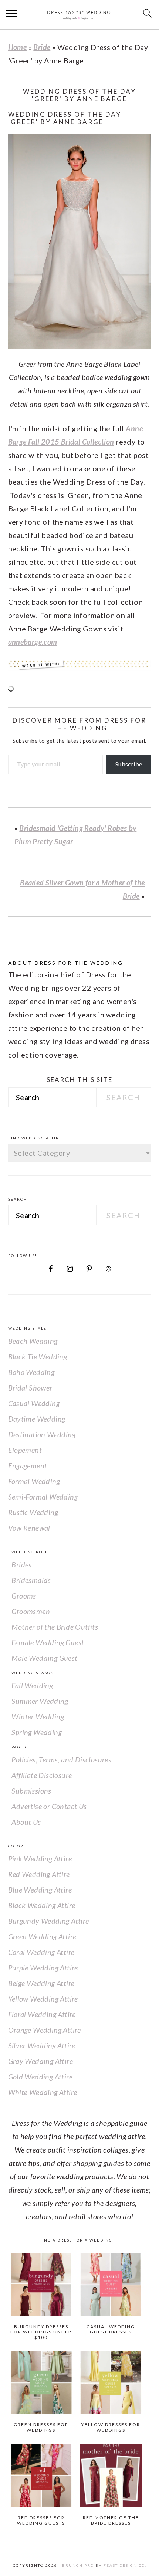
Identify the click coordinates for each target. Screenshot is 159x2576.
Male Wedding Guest (44, 1658)
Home (18, 47)
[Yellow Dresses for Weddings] (111, 2383)
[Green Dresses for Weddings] (41, 2383)
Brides (21, 1564)
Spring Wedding (37, 1732)
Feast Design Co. (125, 2565)
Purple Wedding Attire (43, 1968)
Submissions (31, 1791)
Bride (42, 47)
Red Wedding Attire (39, 1874)
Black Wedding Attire (42, 1905)
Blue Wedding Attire (40, 1890)
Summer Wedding (40, 1701)
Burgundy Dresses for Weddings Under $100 (41, 2332)
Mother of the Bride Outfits (55, 1627)
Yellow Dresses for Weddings (111, 2427)
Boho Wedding (31, 1372)
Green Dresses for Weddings (41, 2427)
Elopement (25, 1450)
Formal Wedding (34, 1481)
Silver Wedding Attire (42, 2045)
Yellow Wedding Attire (43, 1999)
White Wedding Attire (43, 2092)
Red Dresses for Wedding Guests (41, 2520)
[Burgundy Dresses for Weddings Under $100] (41, 2285)
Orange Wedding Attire (45, 2030)
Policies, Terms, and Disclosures (61, 1759)
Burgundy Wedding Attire (49, 1921)
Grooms (24, 1596)
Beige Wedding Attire (41, 1983)
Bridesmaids (31, 1580)
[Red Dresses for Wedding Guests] (41, 2476)
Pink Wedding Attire (40, 1858)
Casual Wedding (34, 1403)
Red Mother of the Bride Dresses (111, 2520)
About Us (26, 1822)
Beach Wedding (33, 1341)
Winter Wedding (38, 1716)
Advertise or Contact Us (49, 1806)
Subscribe (129, 764)
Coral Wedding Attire (41, 1952)
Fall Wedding (32, 1685)
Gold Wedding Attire (40, 2077)
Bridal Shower (30, 1388)
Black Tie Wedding (38, 1356)
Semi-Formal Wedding (43, 1497)
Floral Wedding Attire (42, 2014)
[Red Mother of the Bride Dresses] (111, 2476)
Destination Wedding (42, 1434)
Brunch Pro (78, 2565)
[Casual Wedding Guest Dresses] (111, 2285)
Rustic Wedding (33, 1512)
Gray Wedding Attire (41, 2061)
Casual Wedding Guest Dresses (111, 2329)
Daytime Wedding (37, 1419)
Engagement (28, 1465)
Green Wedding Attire (42, 1936)
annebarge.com (33, 642)
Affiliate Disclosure (42, 1775)
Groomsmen (31, 1611)
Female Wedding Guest (48, 1642)
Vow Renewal (29, 1528)
